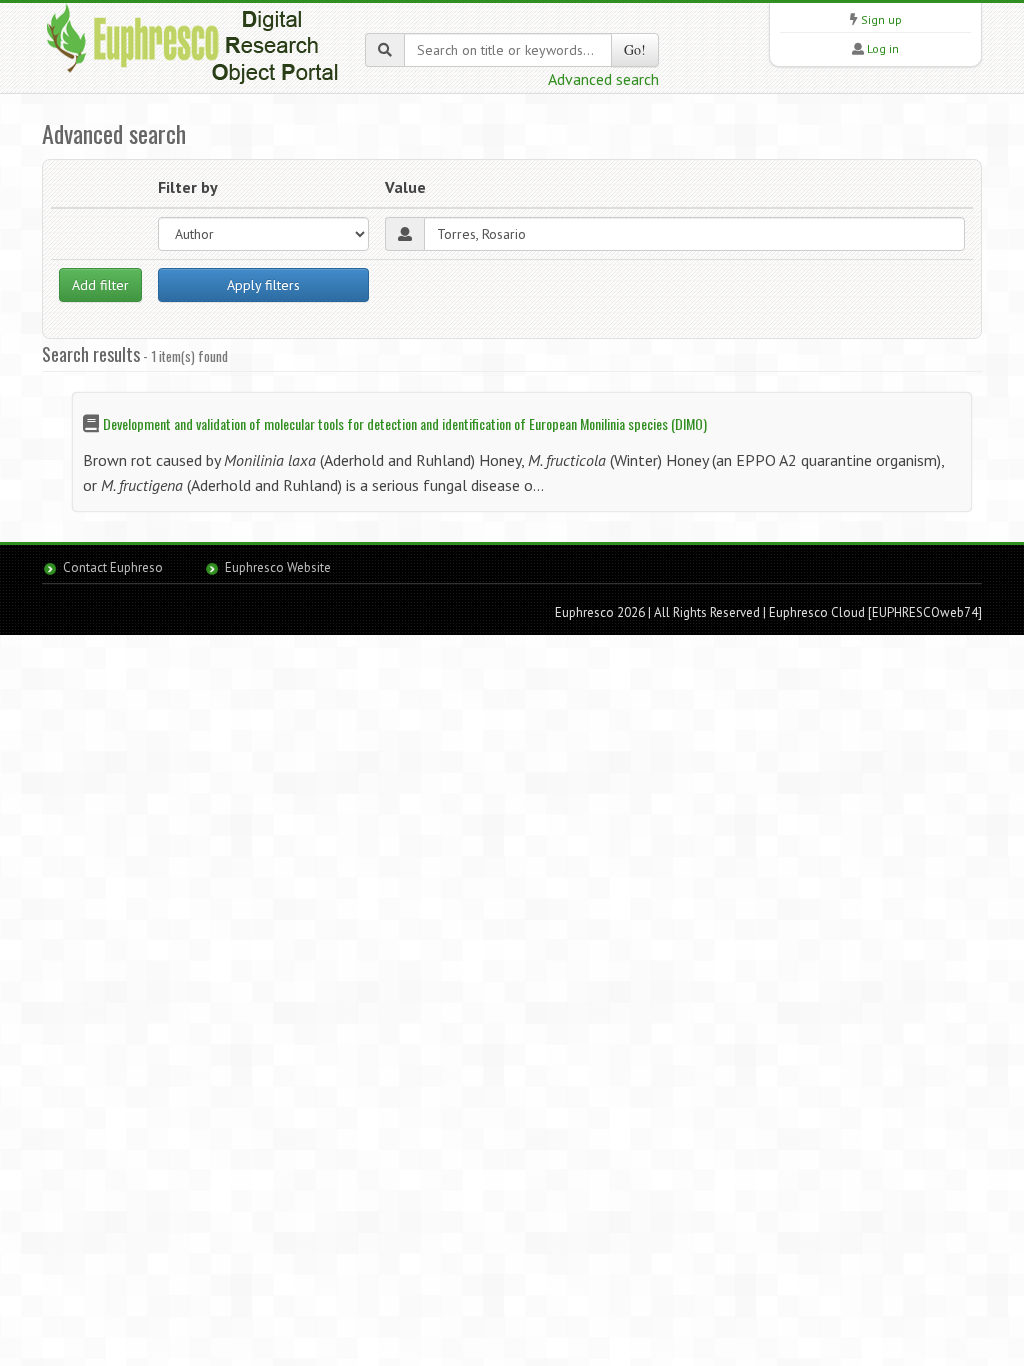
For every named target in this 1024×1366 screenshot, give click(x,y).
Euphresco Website (278, 567)
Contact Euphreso (113, 567)
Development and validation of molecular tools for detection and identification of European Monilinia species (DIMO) (405, 423)
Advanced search (603, 79)
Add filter (100, 285)
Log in (883, 48)
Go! (635, 49)
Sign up (881, 19)
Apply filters (263, 285)
